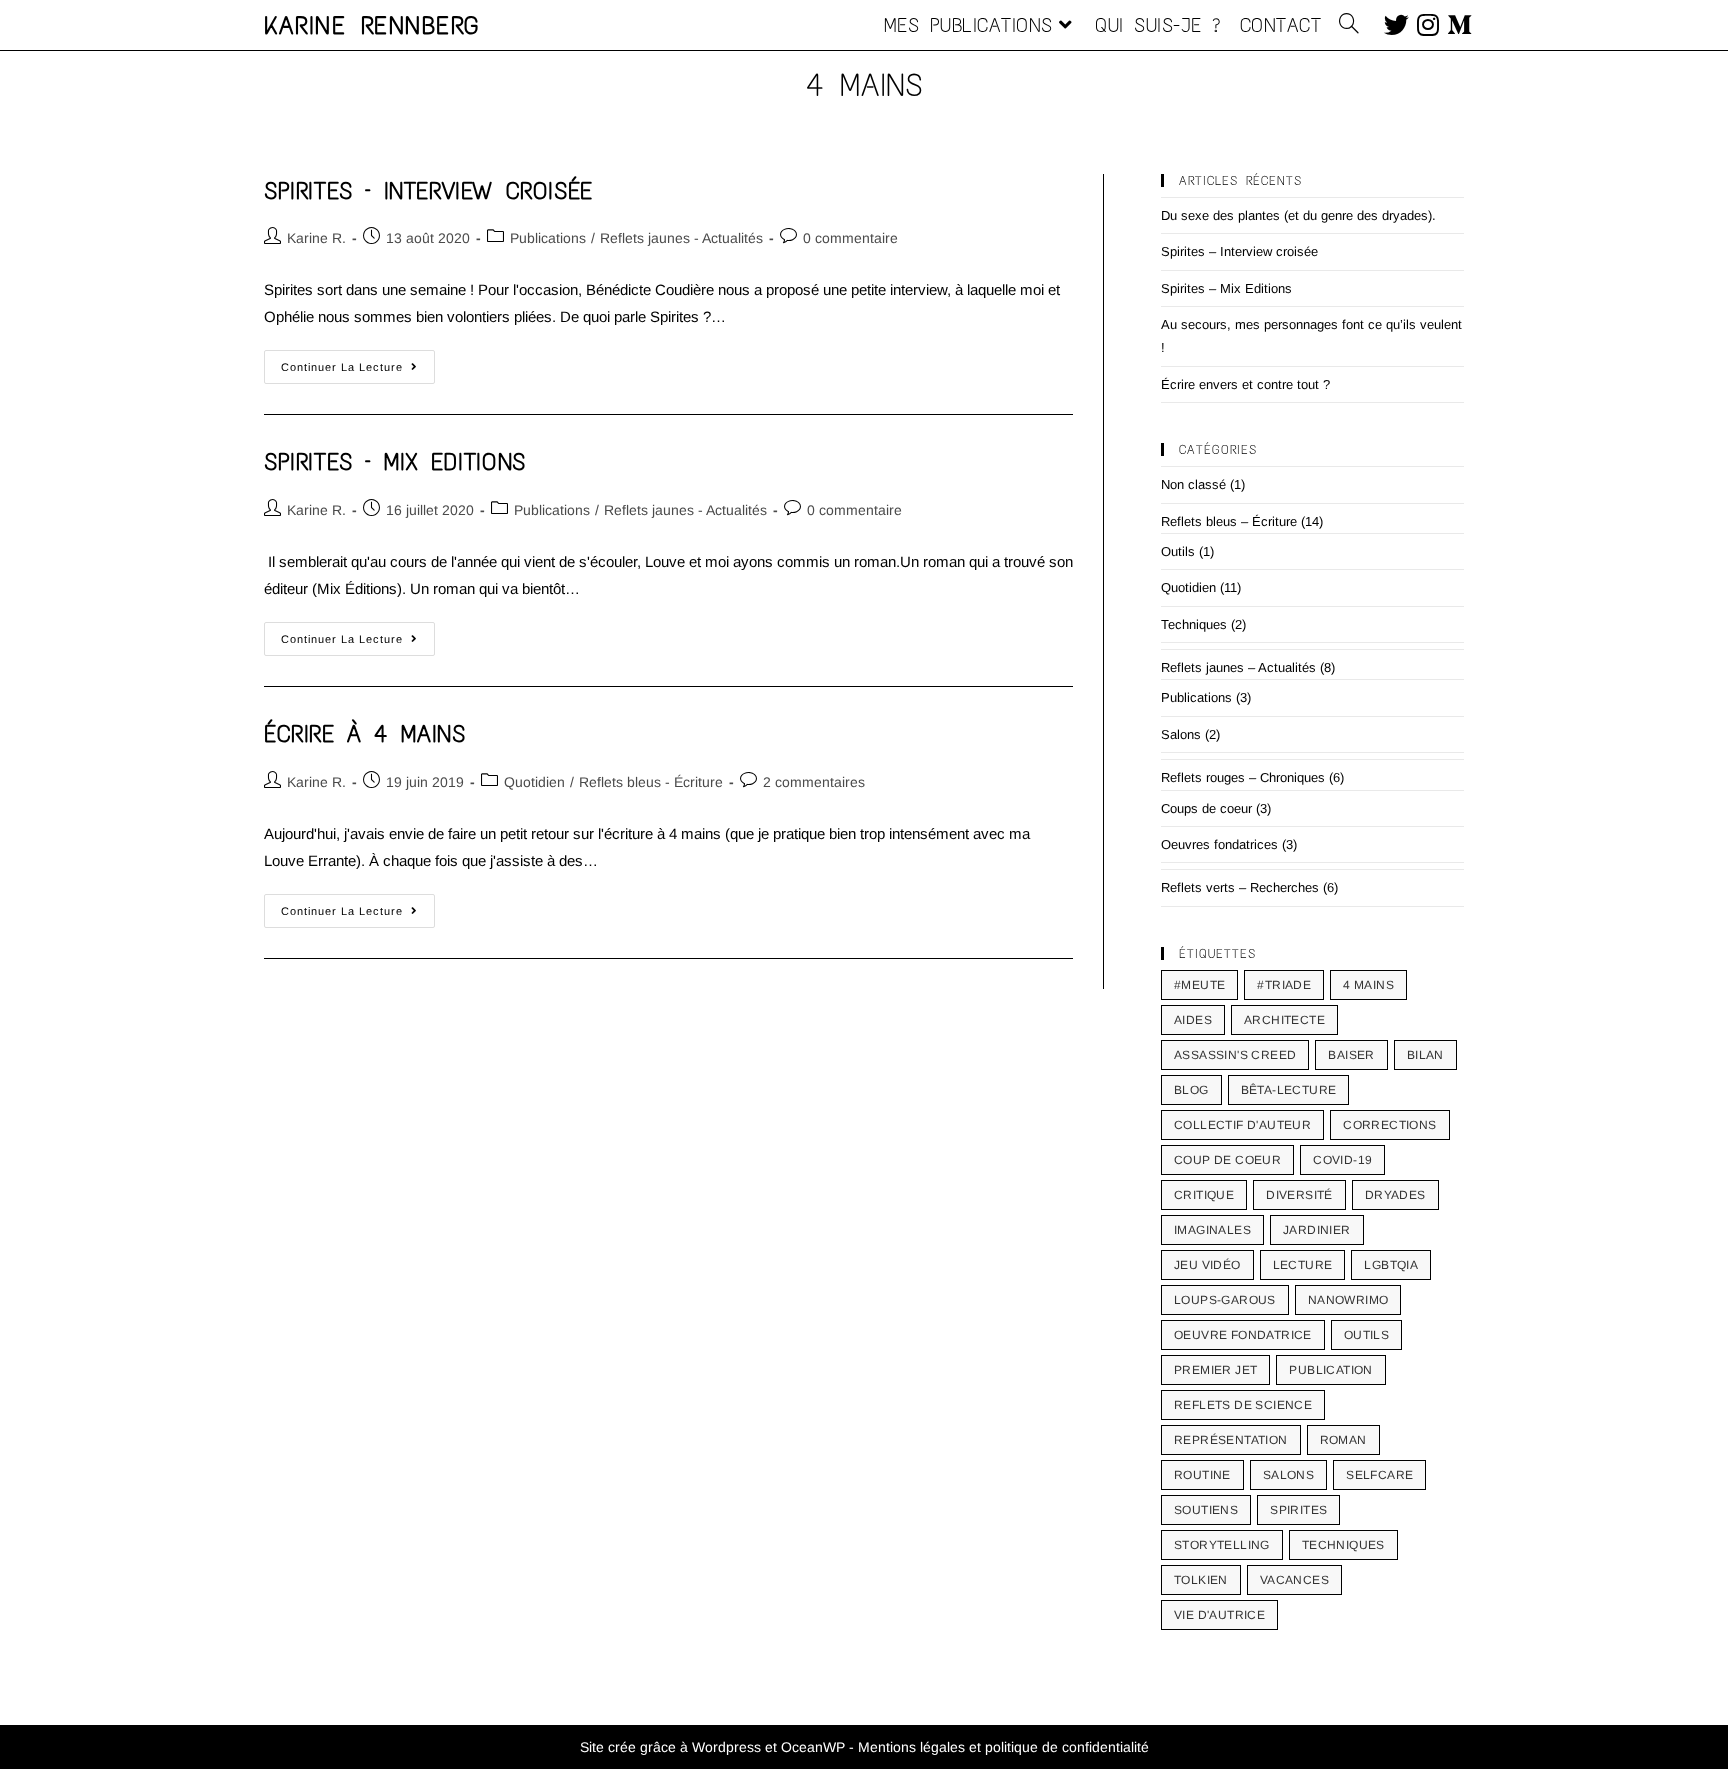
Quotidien (534, 782)
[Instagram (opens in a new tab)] (1424, 23)
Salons (1181, 734)
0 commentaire (850, 238)
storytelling (1222, 1545)
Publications (548, 238)
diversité (1299, 1195)
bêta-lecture (1289, 1090)
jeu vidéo (1207, 1265)
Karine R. (316, 238)
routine (1202, 1475)
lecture (1303, 1265)
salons (1288, 1475)
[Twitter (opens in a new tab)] (1392, 23)
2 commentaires (814, 782)
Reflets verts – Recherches (1240, 887)
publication (1330, 1370)
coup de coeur (1227, 1160)
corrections (1389, 1125)
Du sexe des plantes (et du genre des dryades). (1298, 215)
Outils (1178, 551)
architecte (1284, 1020)
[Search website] (1349, 25)
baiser (1351, 1055)
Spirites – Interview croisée (428, 190)
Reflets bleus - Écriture (651, 782)
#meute (1199, 985)
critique (1204, 1195)
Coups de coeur (1206, 808)
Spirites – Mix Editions (395, 461)
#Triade (1284, 985)
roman (1343, 1440)
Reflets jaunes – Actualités (1238, 667)
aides (1193, 1020)
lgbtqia (1391, 1265)
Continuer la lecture (358, 361)
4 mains (1368, 985)
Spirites (1298, 1510)
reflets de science (1243, 1405)
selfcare (1379, 1475)
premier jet (1215, 1370)
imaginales (1212, 1230)
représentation (1231, 1440)
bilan (1425, 1055)
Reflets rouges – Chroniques (1243, 777)
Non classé (1193, 484)
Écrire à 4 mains (365, 733)
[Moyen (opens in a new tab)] (1455, 23)
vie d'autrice (1219, 1615)
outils (1366, 1335)
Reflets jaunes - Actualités (681, 238)
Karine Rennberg (372, 25)
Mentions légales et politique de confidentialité (1003, 1747)
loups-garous (1225, 1300)
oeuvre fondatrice (1243, 1335)
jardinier (1317, 1230)
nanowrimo (1348, 1300)
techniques (1343, 1545)
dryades (1395, 1195)
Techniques (1194, 624)
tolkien (1201, 1580)
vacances (1294, 1580)
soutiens (1206, 1510)
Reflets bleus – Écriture (1229, 521)
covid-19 (1342, 1160)
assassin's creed (1235, 1055)
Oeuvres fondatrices (1219, 844)
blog (1191, 1090)
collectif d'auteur (1242, 1125)
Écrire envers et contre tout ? (1245, 384)
